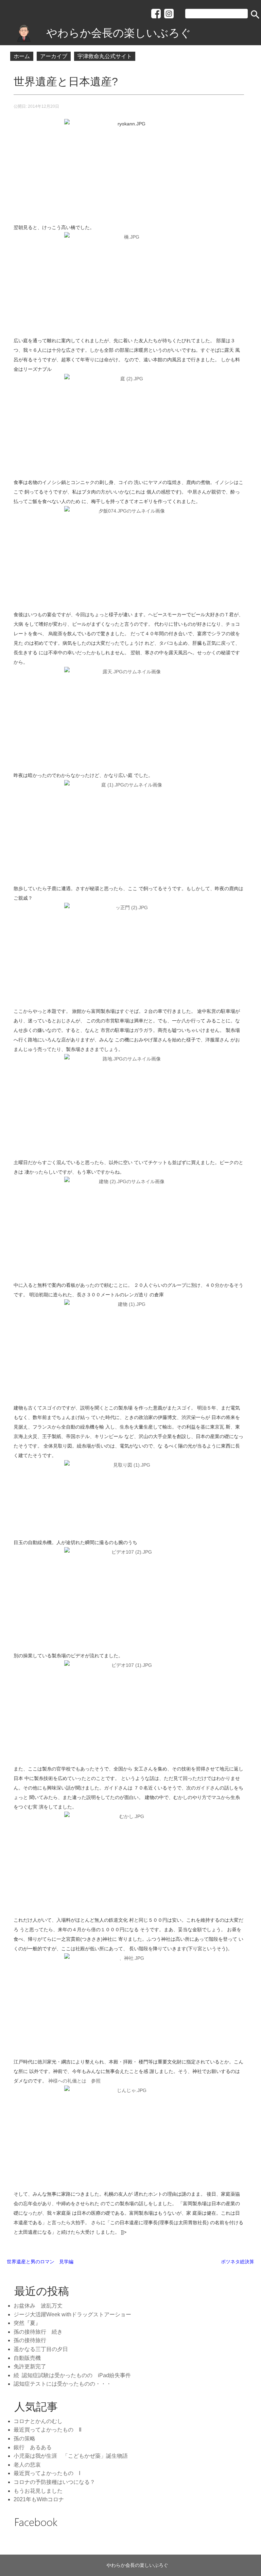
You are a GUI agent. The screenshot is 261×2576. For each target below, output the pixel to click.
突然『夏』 (27, 2323)
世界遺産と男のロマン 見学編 (40, 2262)
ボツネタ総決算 (238, 2262)
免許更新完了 (30, 2366)
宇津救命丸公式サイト (105, 56)
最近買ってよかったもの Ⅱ (48, 2430)
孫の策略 (24, 2439)
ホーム (22, 56)
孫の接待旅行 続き (38, 2332)
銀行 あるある (33, 2447)
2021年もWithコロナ (39, 2499)
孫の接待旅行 (30, 2340)
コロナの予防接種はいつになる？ (54, 2482)
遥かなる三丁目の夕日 (41, 2349)
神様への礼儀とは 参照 (74, 2081)
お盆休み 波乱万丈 (41, 2306)
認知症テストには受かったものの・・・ (63, 2384)
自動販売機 (27, 2358)
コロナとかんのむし (38, 2421)
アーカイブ (54, 56)
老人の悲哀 (27, 2465)
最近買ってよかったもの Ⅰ (47, 2473)
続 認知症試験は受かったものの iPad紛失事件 (72, 2375)
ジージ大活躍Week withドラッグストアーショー (72, 2314)
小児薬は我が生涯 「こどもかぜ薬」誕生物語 (71, 2456)
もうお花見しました (38, 2491)
